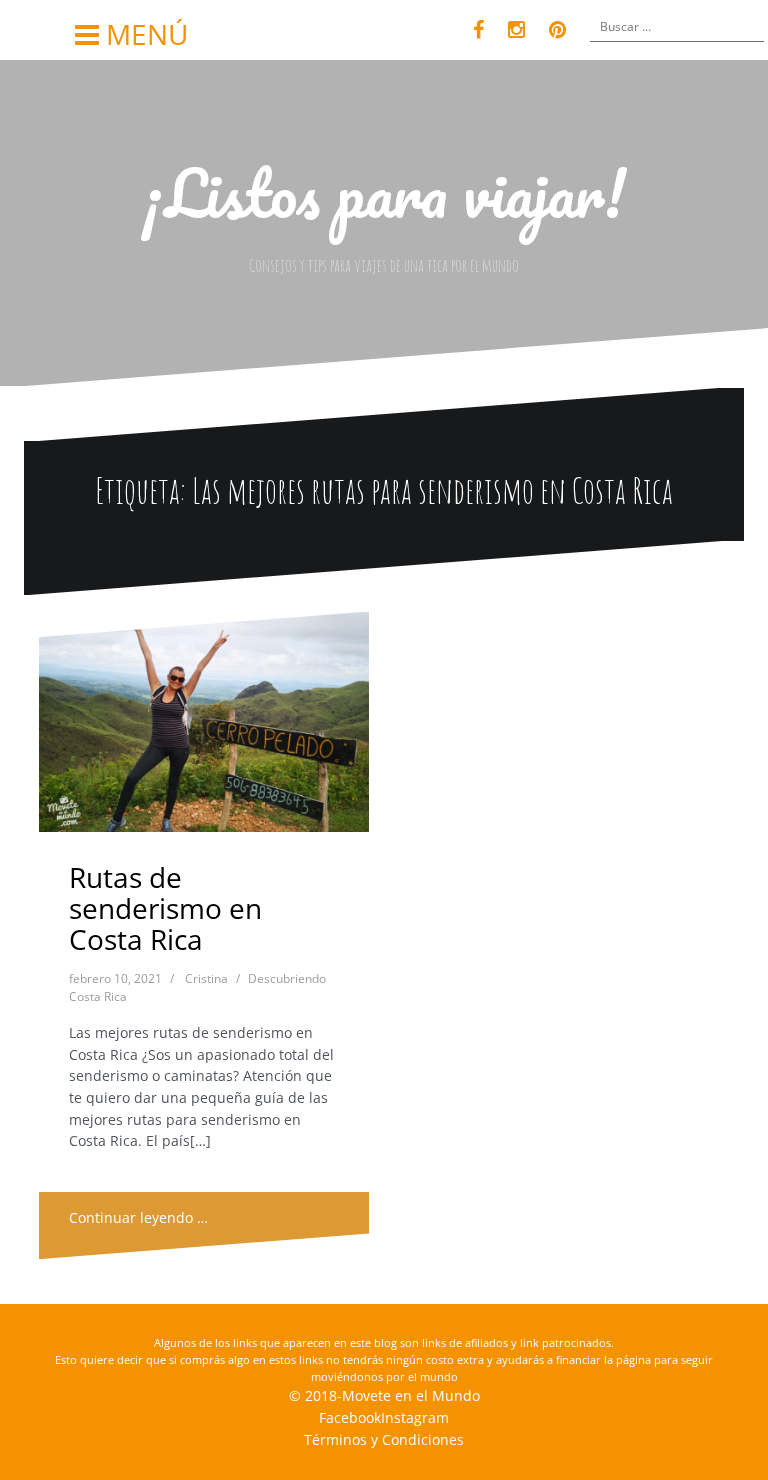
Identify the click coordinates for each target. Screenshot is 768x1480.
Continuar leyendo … (138, 1217)
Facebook (350, 1417)
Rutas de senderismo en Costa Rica (165, 908)
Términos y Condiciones (384, 1439)
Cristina (206, 978)
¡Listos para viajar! (384, 192)
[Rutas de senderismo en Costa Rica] (205, 729)
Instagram (415, 1417)
